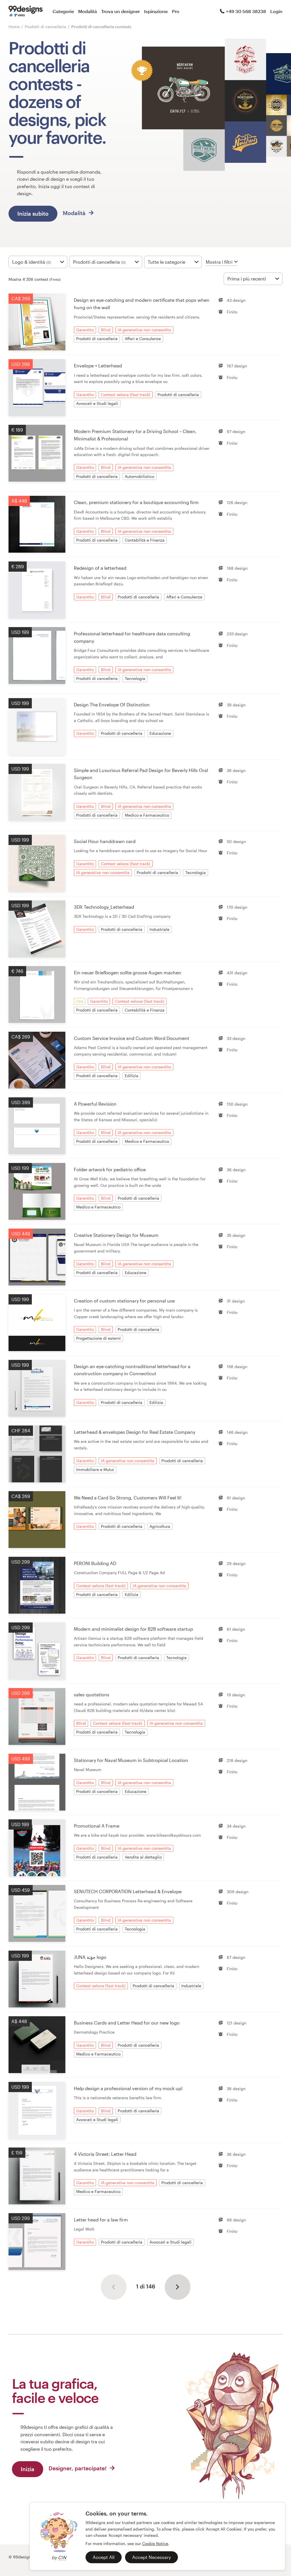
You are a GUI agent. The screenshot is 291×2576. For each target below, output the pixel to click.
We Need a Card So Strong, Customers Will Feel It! (128, 1498)
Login (276, 11)
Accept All (104, 2557)
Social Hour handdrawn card (105, 841)
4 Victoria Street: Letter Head (105, 2154)
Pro (176, 11)
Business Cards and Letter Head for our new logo (127, 2023)
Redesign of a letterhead (100, 568)
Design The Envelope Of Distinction (112, 705)
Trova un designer (120, 11)
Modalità (88, 11)
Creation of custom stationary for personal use (124, 1301)
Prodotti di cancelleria (46, 27)
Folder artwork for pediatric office (110, 1169)
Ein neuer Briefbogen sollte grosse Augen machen (128, 972)
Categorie (63, 11)
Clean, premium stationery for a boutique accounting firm (136, 502)
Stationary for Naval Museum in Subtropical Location (131, 1760)
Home (14, 27)
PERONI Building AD (95, 1563)
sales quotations (92, 1694)
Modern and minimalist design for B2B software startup (133, 1629)
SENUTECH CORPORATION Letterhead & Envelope (128, 1891)
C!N (62, 2557)
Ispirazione (156, 11)
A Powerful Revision (95, 1104)
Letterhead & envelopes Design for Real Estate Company (135, 1432)
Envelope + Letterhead (98, 366)
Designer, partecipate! (78, 2468)
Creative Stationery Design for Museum (116, 1235)
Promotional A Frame (97, 1826)
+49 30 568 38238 (246, 11)
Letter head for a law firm (101, 2220)
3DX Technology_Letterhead (104, 907)
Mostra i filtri (219, 262)
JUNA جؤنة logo (90, 1957)
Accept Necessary (151, 2557)
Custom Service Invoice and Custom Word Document (132, 1038)
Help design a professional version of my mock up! (128, 2088)
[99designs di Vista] (26, 11)
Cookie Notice (155, 2543)
